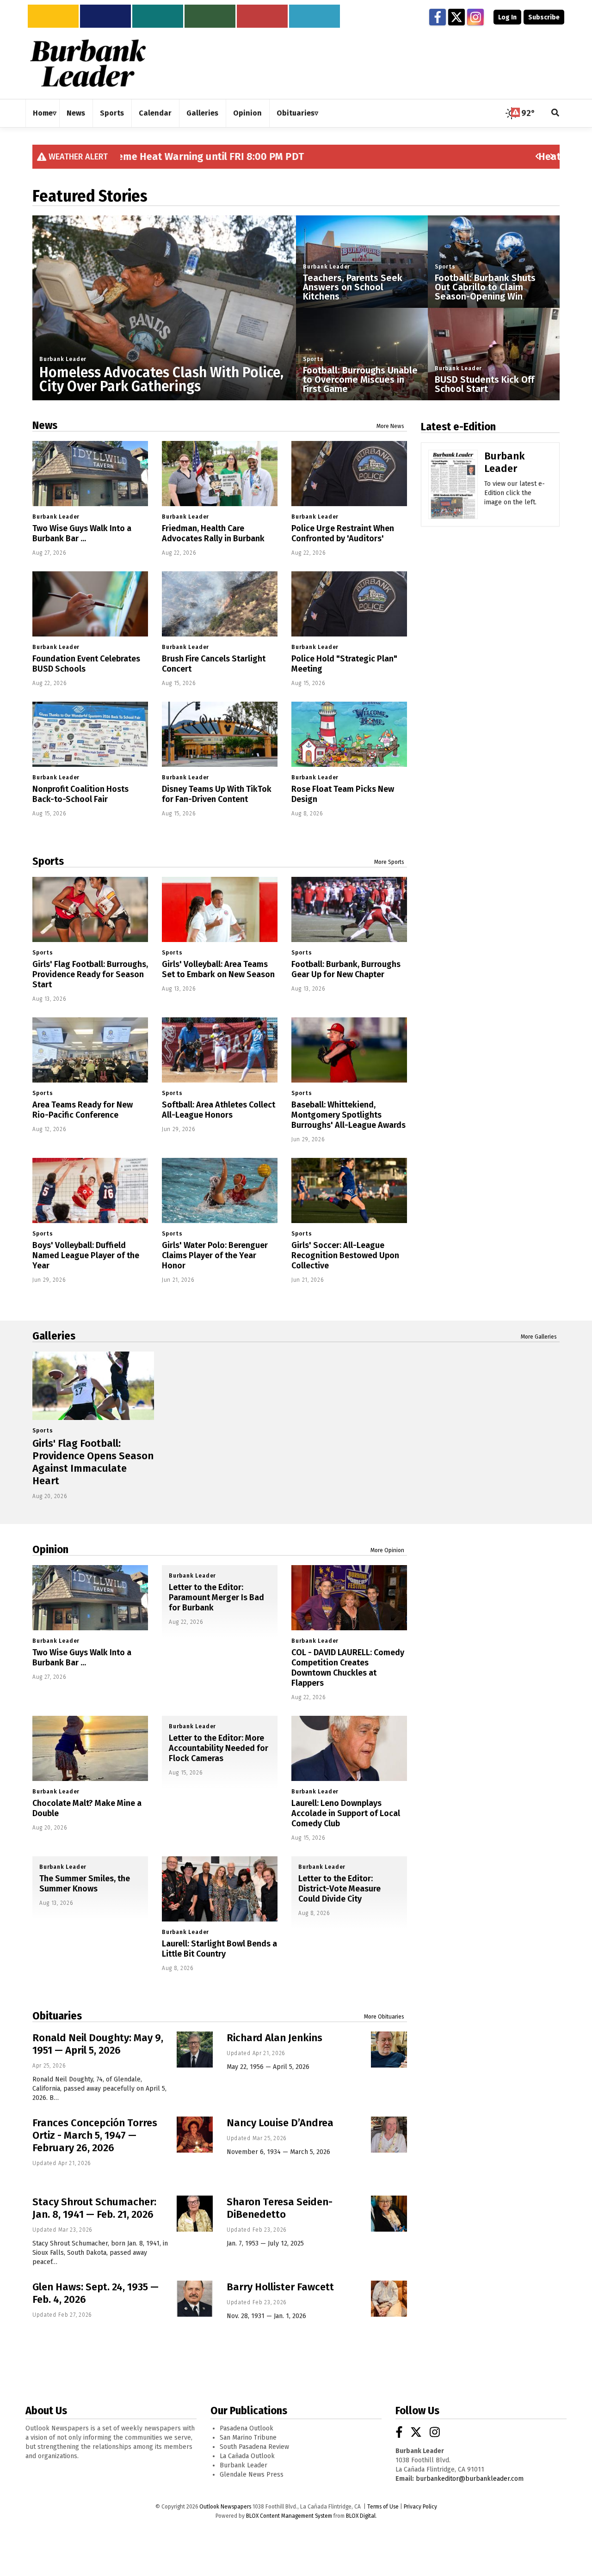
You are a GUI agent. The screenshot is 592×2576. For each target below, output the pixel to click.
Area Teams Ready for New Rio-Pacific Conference (83, 1110)
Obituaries (57, 2016)
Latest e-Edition (458, 427)
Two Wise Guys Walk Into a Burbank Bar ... (82, 533)
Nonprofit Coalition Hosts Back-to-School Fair (80, 794)
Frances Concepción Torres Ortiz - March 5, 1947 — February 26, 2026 (95, 2135)
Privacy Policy (420, 2507)
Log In (507, 17)
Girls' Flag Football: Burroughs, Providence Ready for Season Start (90, 974)
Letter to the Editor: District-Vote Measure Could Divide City (339, 1889)
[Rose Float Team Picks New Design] (349, 734)
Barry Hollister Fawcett (280, 2287)
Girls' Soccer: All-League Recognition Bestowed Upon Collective (345, 1255)
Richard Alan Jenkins (274, 2038)
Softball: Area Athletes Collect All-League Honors (219, 1110)
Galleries (54, 1336)
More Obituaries (384, 2017)
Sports (313, 359)
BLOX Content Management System (289, 2516)
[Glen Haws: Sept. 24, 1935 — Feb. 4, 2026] (195, 2299)
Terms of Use (383, 2507)
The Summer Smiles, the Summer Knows (85, 1884)
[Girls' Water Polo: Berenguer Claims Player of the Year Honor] (220, 1190)
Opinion (50, 1549)
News (45, 425)
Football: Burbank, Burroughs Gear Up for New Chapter (346, 969)
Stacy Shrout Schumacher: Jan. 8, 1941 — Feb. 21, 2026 (94, 2208)
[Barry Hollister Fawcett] (389, 2299)
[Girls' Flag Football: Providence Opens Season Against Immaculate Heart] (93, 1386)
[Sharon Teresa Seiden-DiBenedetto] (389, 2214)
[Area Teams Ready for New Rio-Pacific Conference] (90, 1050)
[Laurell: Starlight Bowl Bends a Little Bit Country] (220, 1889)
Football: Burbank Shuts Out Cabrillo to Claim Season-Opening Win (485, 287)
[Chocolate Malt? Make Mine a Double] (90, 1748)
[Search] (555, 113)
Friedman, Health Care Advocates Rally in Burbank (213, 533)
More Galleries (539, 1337)
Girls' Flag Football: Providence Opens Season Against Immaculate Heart (93, 1462)
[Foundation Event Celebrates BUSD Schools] (90, 604)
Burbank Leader (63, 359)
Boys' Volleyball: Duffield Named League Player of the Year (86, 1255)
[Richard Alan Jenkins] (389, 2050)
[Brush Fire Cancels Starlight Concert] (220, 604)
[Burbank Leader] (453, 498)
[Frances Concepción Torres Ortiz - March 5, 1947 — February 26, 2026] (195, 2135)
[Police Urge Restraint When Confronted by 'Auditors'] (349, 474)
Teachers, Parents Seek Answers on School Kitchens (353, 287)
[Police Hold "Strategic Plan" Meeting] (349, 604)
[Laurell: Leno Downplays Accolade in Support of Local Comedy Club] (349, 1748)
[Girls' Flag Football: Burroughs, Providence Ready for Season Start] (90, 909)
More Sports (389, 862)
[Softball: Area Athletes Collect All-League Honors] (220, 1050)
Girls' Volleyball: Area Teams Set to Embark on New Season (218, 969)
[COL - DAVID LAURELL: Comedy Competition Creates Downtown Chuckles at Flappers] (349, 1598)
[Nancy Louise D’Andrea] (389, 2135)
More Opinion (387, 1550)
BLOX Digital (361, 2516)
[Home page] (88, 63)
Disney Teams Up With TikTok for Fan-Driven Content (217, 794)
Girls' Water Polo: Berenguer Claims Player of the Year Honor (215, 1255)
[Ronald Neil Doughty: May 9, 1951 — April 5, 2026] (195, 2050)
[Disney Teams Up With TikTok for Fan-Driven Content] (220, 734)
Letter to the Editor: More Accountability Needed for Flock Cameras (219, 1748)
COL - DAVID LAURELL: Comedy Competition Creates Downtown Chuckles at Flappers (348, 1668)
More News (390, 426)
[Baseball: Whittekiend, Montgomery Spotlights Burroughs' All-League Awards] (349, 1050)
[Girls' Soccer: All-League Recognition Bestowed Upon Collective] (349, 1190)
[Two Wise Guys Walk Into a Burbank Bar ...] (90, 474)
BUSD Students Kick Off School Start (484, 384)
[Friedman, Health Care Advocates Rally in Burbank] (220, 474)
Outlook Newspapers (225, 2507)
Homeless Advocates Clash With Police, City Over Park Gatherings (161, 379)
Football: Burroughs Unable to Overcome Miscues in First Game (360, 379)
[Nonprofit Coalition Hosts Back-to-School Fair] (90, 734)
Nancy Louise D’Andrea (280, 2123)
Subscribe (544, 17)
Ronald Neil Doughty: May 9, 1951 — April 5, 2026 (98, 2044)
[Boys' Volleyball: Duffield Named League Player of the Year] (90, 1190)
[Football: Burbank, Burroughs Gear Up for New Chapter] (349, 909)
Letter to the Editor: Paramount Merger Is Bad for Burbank (216, 1597)
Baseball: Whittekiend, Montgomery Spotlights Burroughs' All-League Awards (348, 1115)
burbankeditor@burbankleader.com (470, 2479)
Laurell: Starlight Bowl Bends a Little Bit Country (219, 1949)
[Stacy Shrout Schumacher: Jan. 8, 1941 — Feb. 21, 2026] (195, 2214)
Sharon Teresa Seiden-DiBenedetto (280, 2208)
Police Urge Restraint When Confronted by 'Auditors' (343, 533)
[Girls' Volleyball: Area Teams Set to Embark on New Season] (220, 909)
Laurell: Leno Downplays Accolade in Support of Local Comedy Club (346, 1813)
